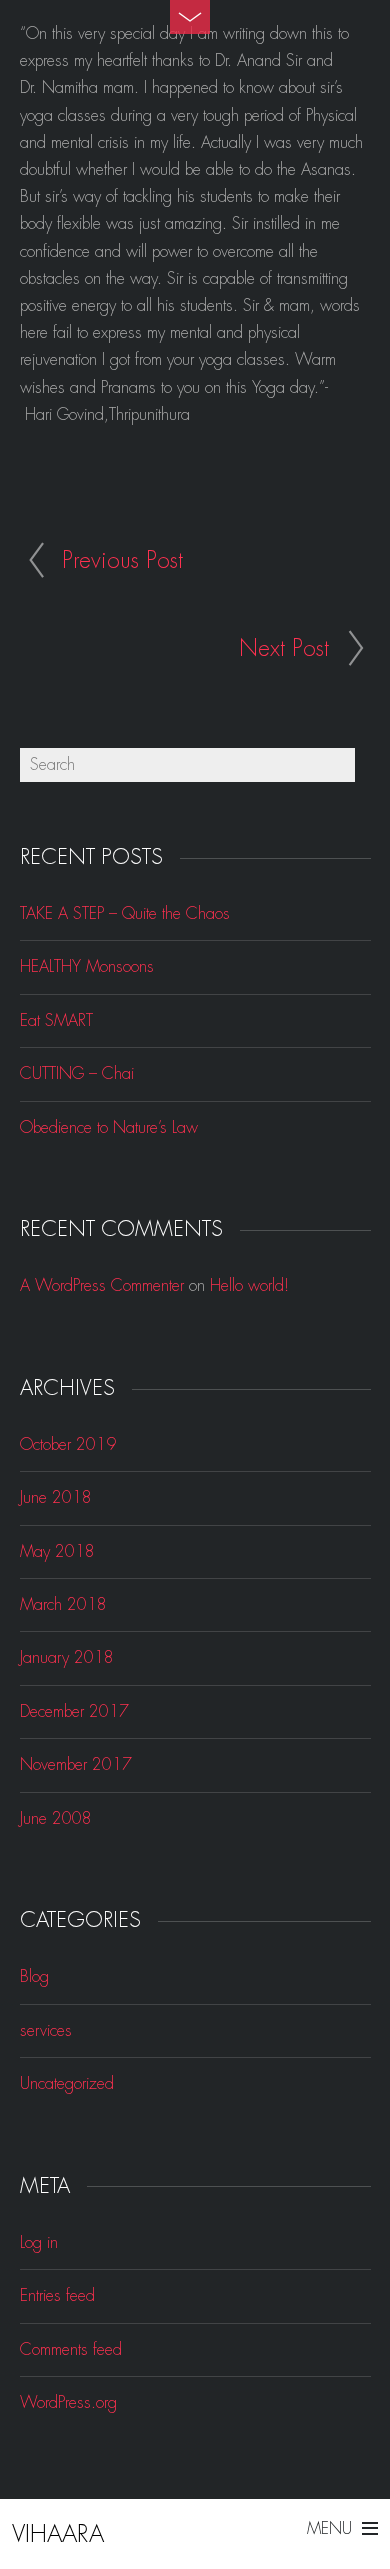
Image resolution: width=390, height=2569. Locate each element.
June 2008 (56, 1818)
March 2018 (63, 1604)
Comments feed (71, 2349)
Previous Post (122, 560)
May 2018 (57, 1551)
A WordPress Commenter (102, 1285)
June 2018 (56, 1497)
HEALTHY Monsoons (87, 966)
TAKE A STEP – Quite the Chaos (125, 913)
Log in (39, 2242)
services (46, 2030)
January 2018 (67, 1657)
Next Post (284, 648)
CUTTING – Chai (77, 1073)
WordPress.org (68, 2402)
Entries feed (57, 2295)
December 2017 (74, 1711)
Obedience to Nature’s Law (109, 1127)
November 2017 (76, 1764)
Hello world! (249, 1285)
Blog (34, 1976)
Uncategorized (67, 2083)
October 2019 (68, 1444)
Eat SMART (56, 1020)
